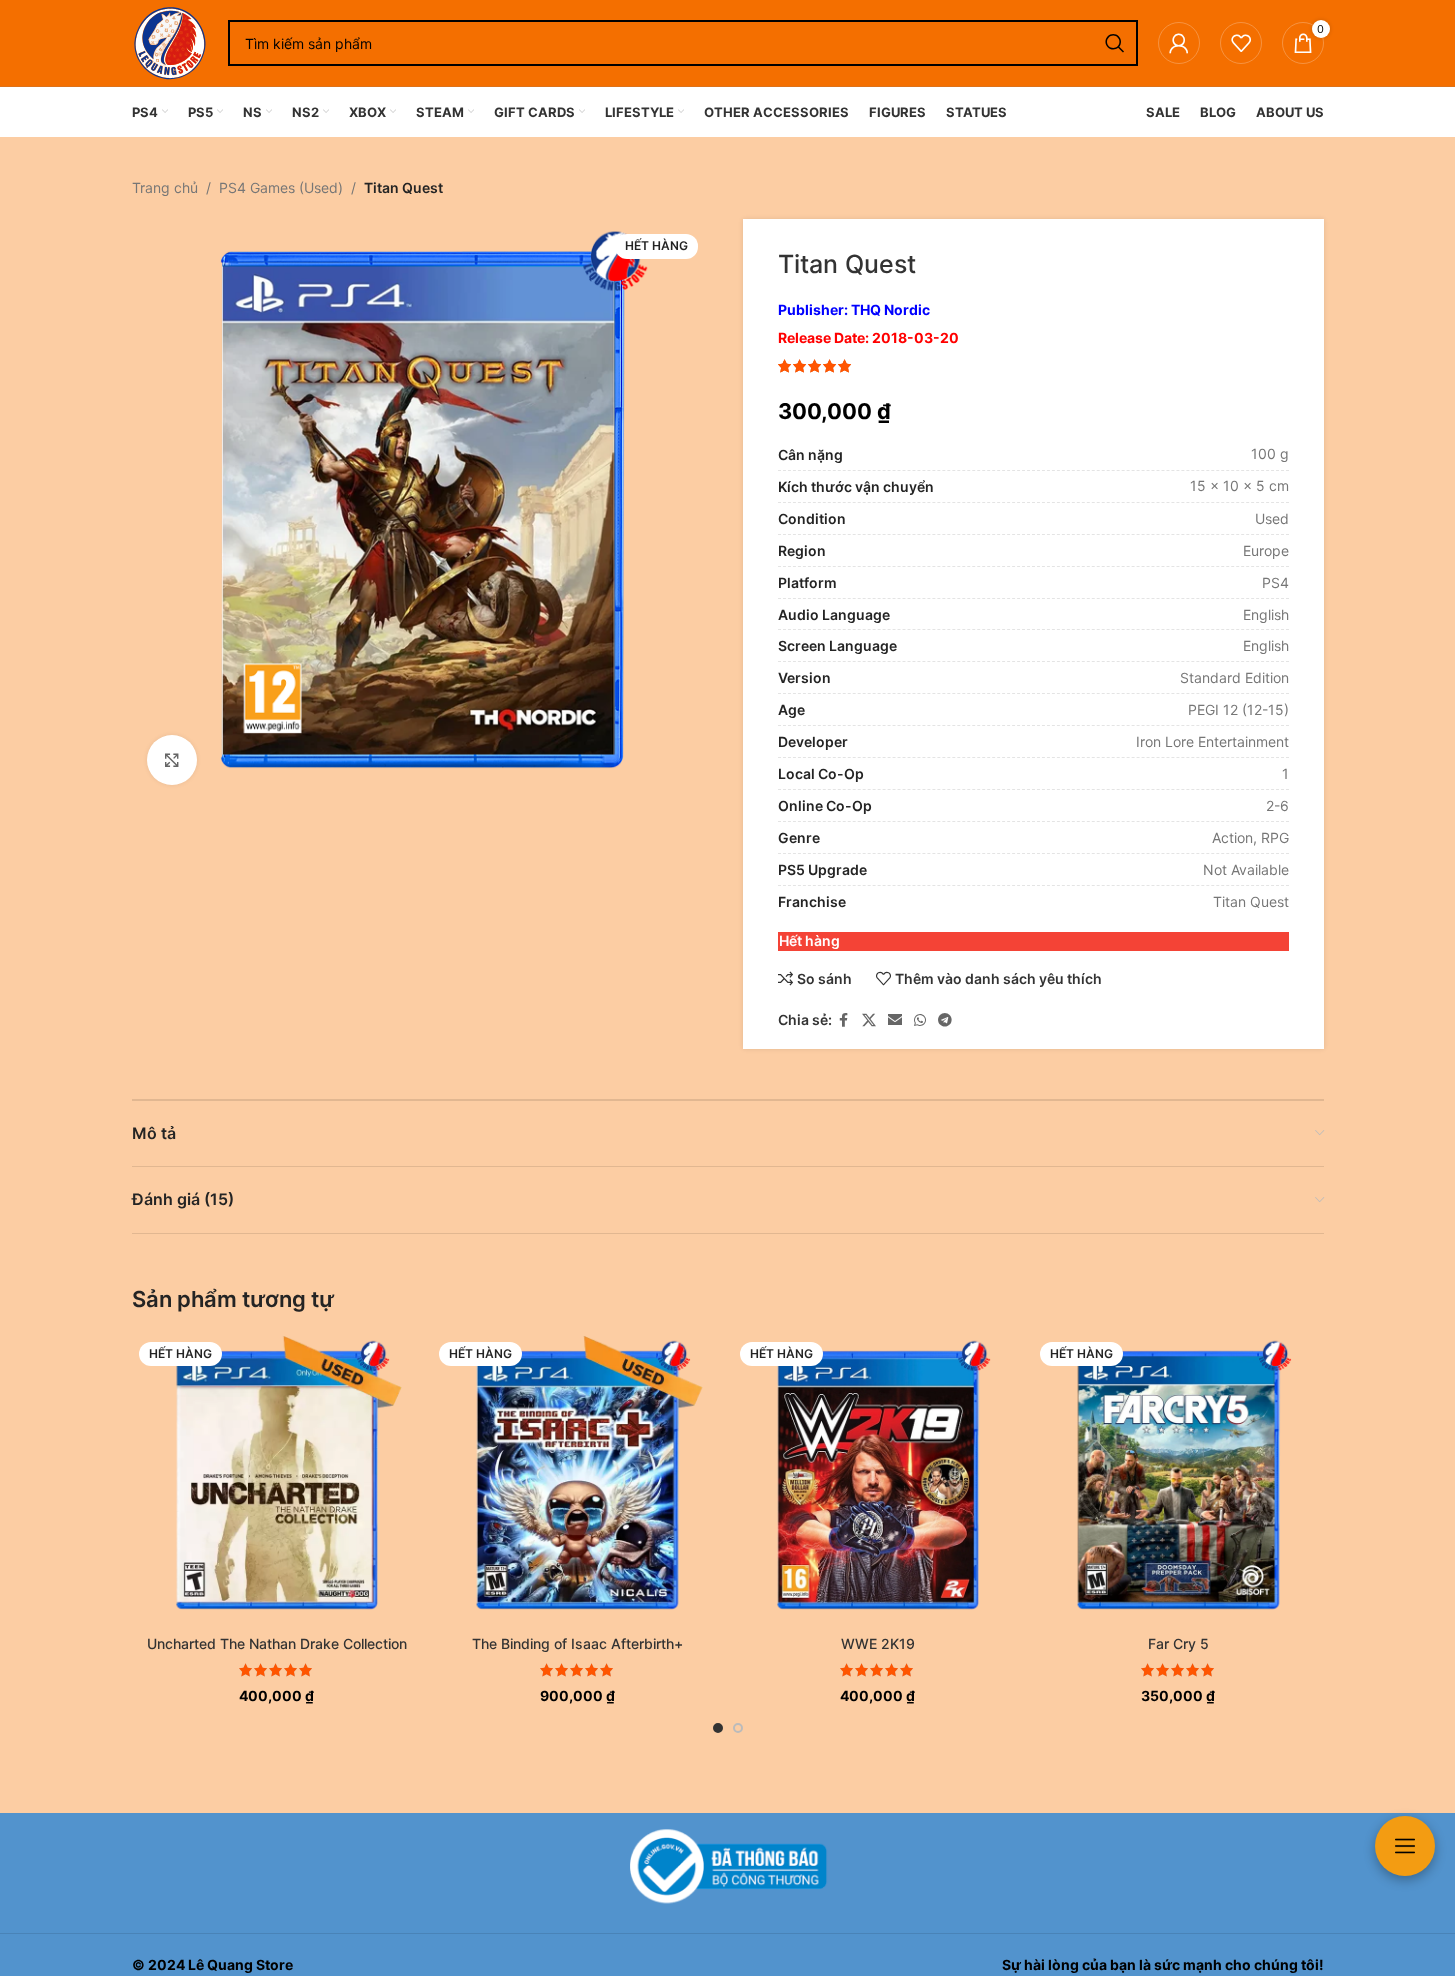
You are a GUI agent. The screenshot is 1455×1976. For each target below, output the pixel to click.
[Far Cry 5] (1178, 1480)
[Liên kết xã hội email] (895, 1020)
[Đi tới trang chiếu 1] (718, 1728)
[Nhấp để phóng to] (172, 760)
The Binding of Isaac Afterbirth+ (577, 1643)
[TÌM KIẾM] (1115, 43)
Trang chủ (165, 187)
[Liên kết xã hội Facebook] (844, 1020)
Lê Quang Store (240, 1964)
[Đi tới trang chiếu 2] (738, 1728)
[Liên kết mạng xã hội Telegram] (945, 1020)
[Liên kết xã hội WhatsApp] (920, 1020)
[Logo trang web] (170, 41)
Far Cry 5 (1178, 1643)
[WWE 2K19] (878, 1480)
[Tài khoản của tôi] (1179, 43)
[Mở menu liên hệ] (1405, 1846)
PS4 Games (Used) (281, 187)
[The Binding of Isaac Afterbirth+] (577, 1480)
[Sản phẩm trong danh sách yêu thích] (1241, 43)
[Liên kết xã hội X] (869, 1020)
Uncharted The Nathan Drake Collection (277, 1643)
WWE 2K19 (878, 1643)
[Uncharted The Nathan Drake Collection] (277, 1480)
